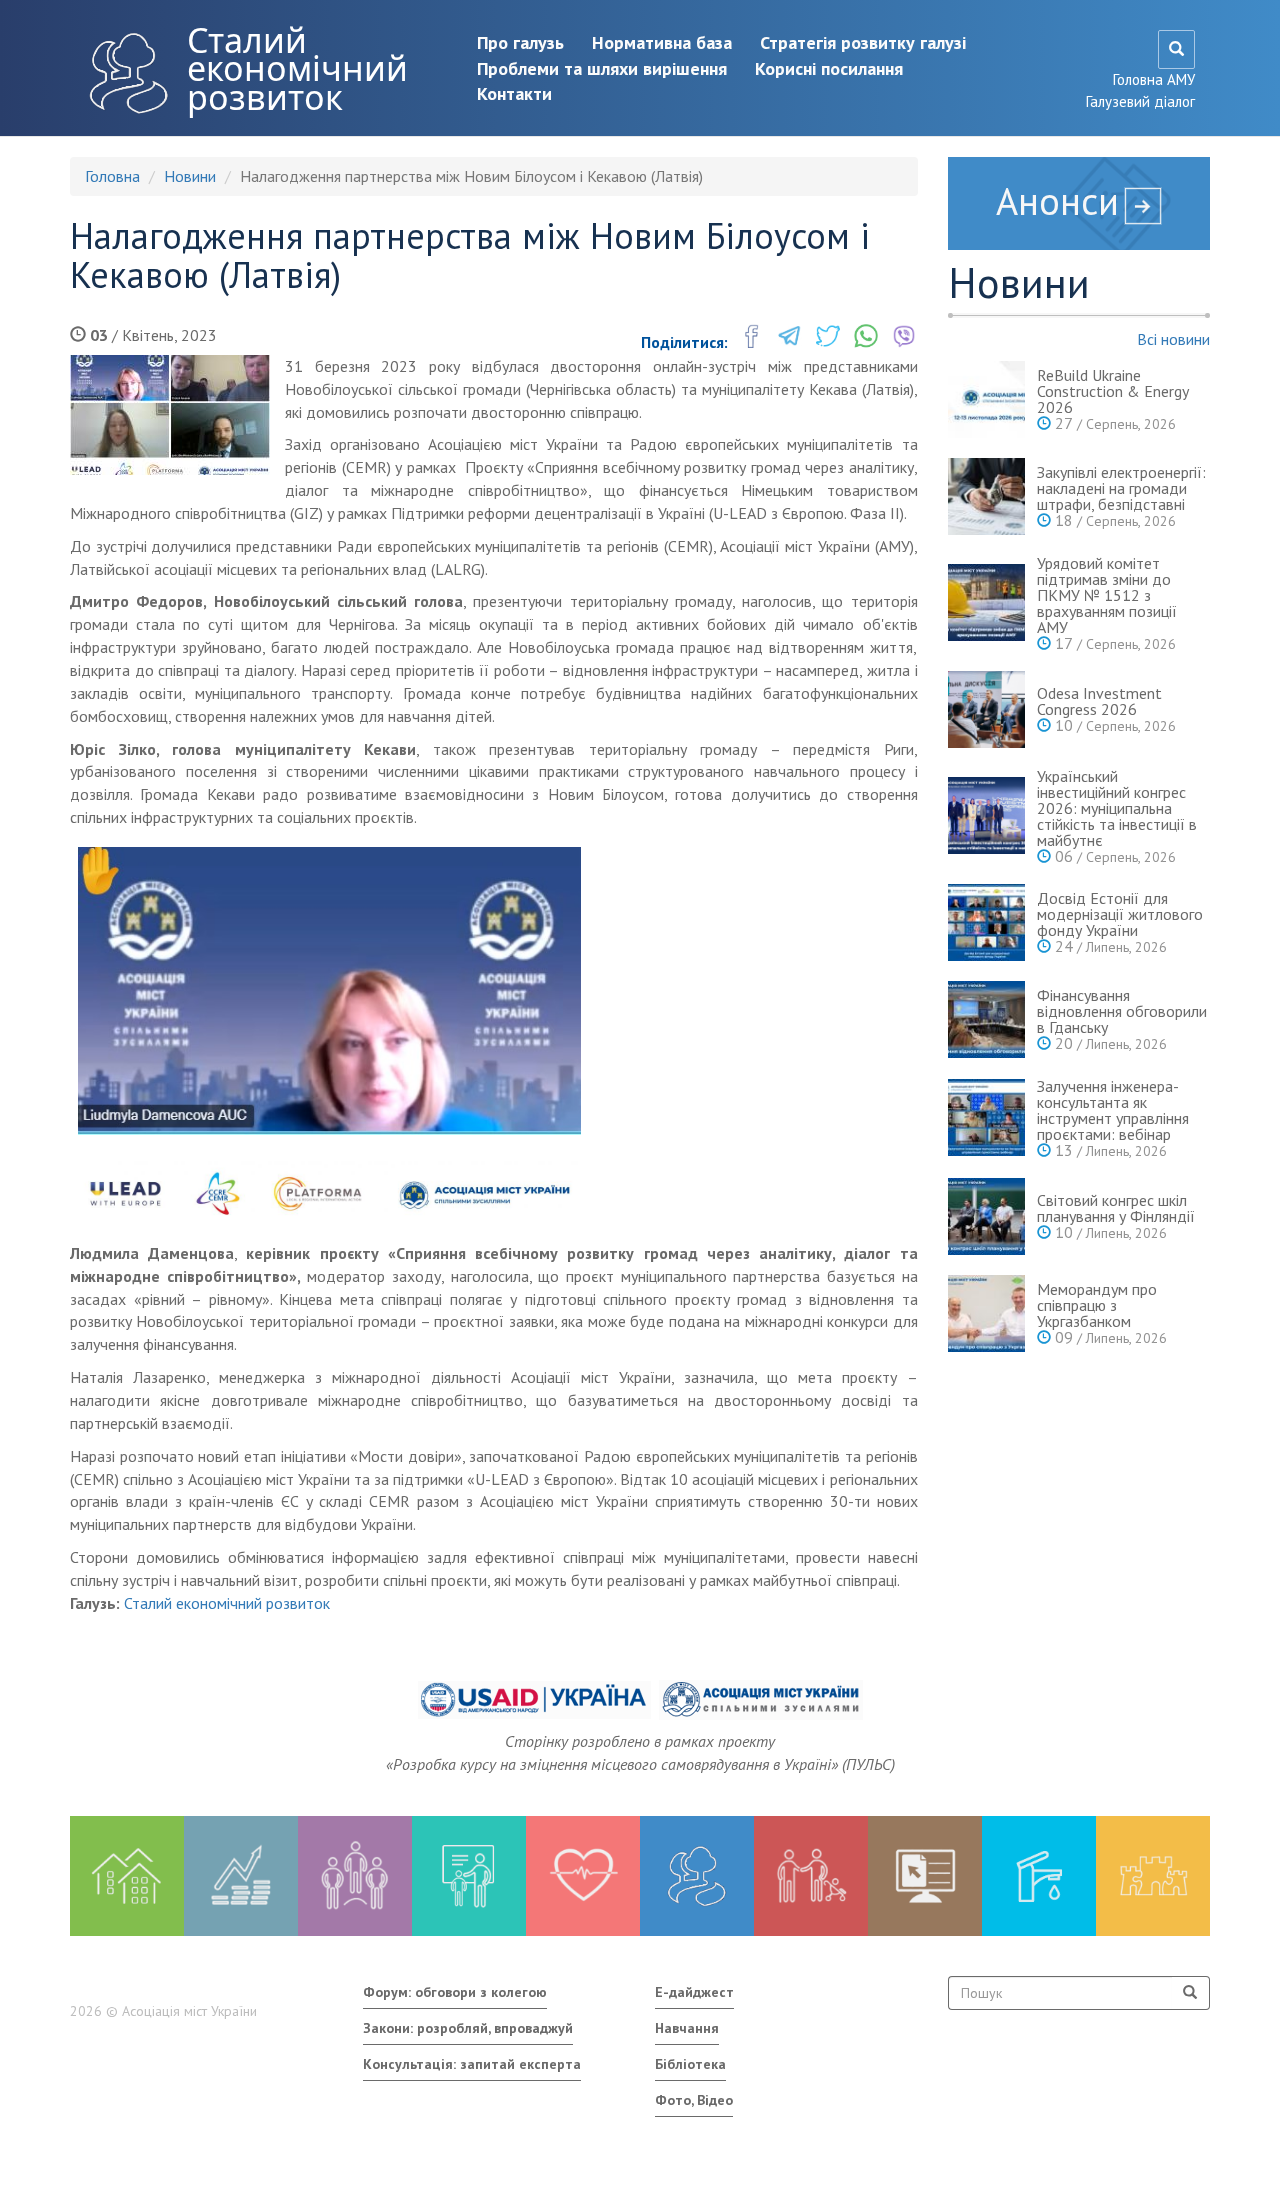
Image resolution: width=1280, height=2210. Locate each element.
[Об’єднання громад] (1153, 1876)
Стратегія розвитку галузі (863, 42)
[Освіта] (469, 1876)
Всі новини (1173, 339)
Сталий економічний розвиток (297, 68)
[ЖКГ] (1039, 1876)
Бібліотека (690, 2064)
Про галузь (520, 42)
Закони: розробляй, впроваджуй (468, 2028)
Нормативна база (662, 42)
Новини (190, 176)
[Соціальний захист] (811, 1876)
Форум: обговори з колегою (455, 1992)
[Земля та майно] (127, 1876)
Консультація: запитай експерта (472, 2064)
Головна (112, 176)
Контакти (514, 93)
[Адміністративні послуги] (925, 1876)
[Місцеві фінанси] (241, 1876)
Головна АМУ (1154, 79)
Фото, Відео (694, 2100)
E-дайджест (694, 1992)
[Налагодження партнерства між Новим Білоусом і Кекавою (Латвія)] (170, 415)
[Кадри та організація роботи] (355, 1876)
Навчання (687, 2028)
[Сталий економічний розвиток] (697, 1876)
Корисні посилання (829, 68)
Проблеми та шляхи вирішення (602, 68)
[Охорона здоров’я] (583, 1876)
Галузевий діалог (1140, 101)
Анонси (1057, 200)
